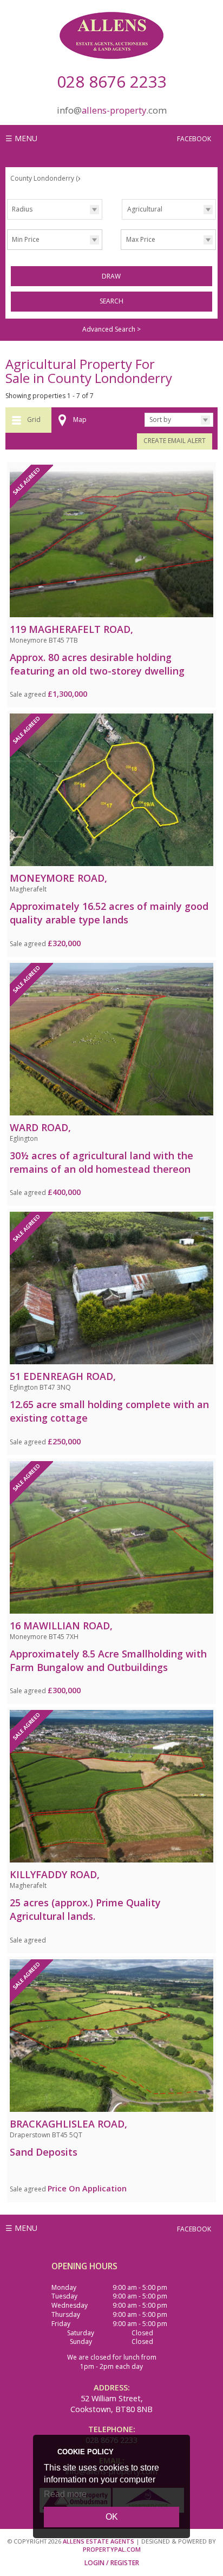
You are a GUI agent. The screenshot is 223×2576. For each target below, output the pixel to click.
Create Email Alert (175, 441)
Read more (65, 2494)
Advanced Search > (111, 329)
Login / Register (112, 2563)
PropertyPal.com (112, 2549)
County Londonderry (47, 178)
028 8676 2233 (112, 81)
